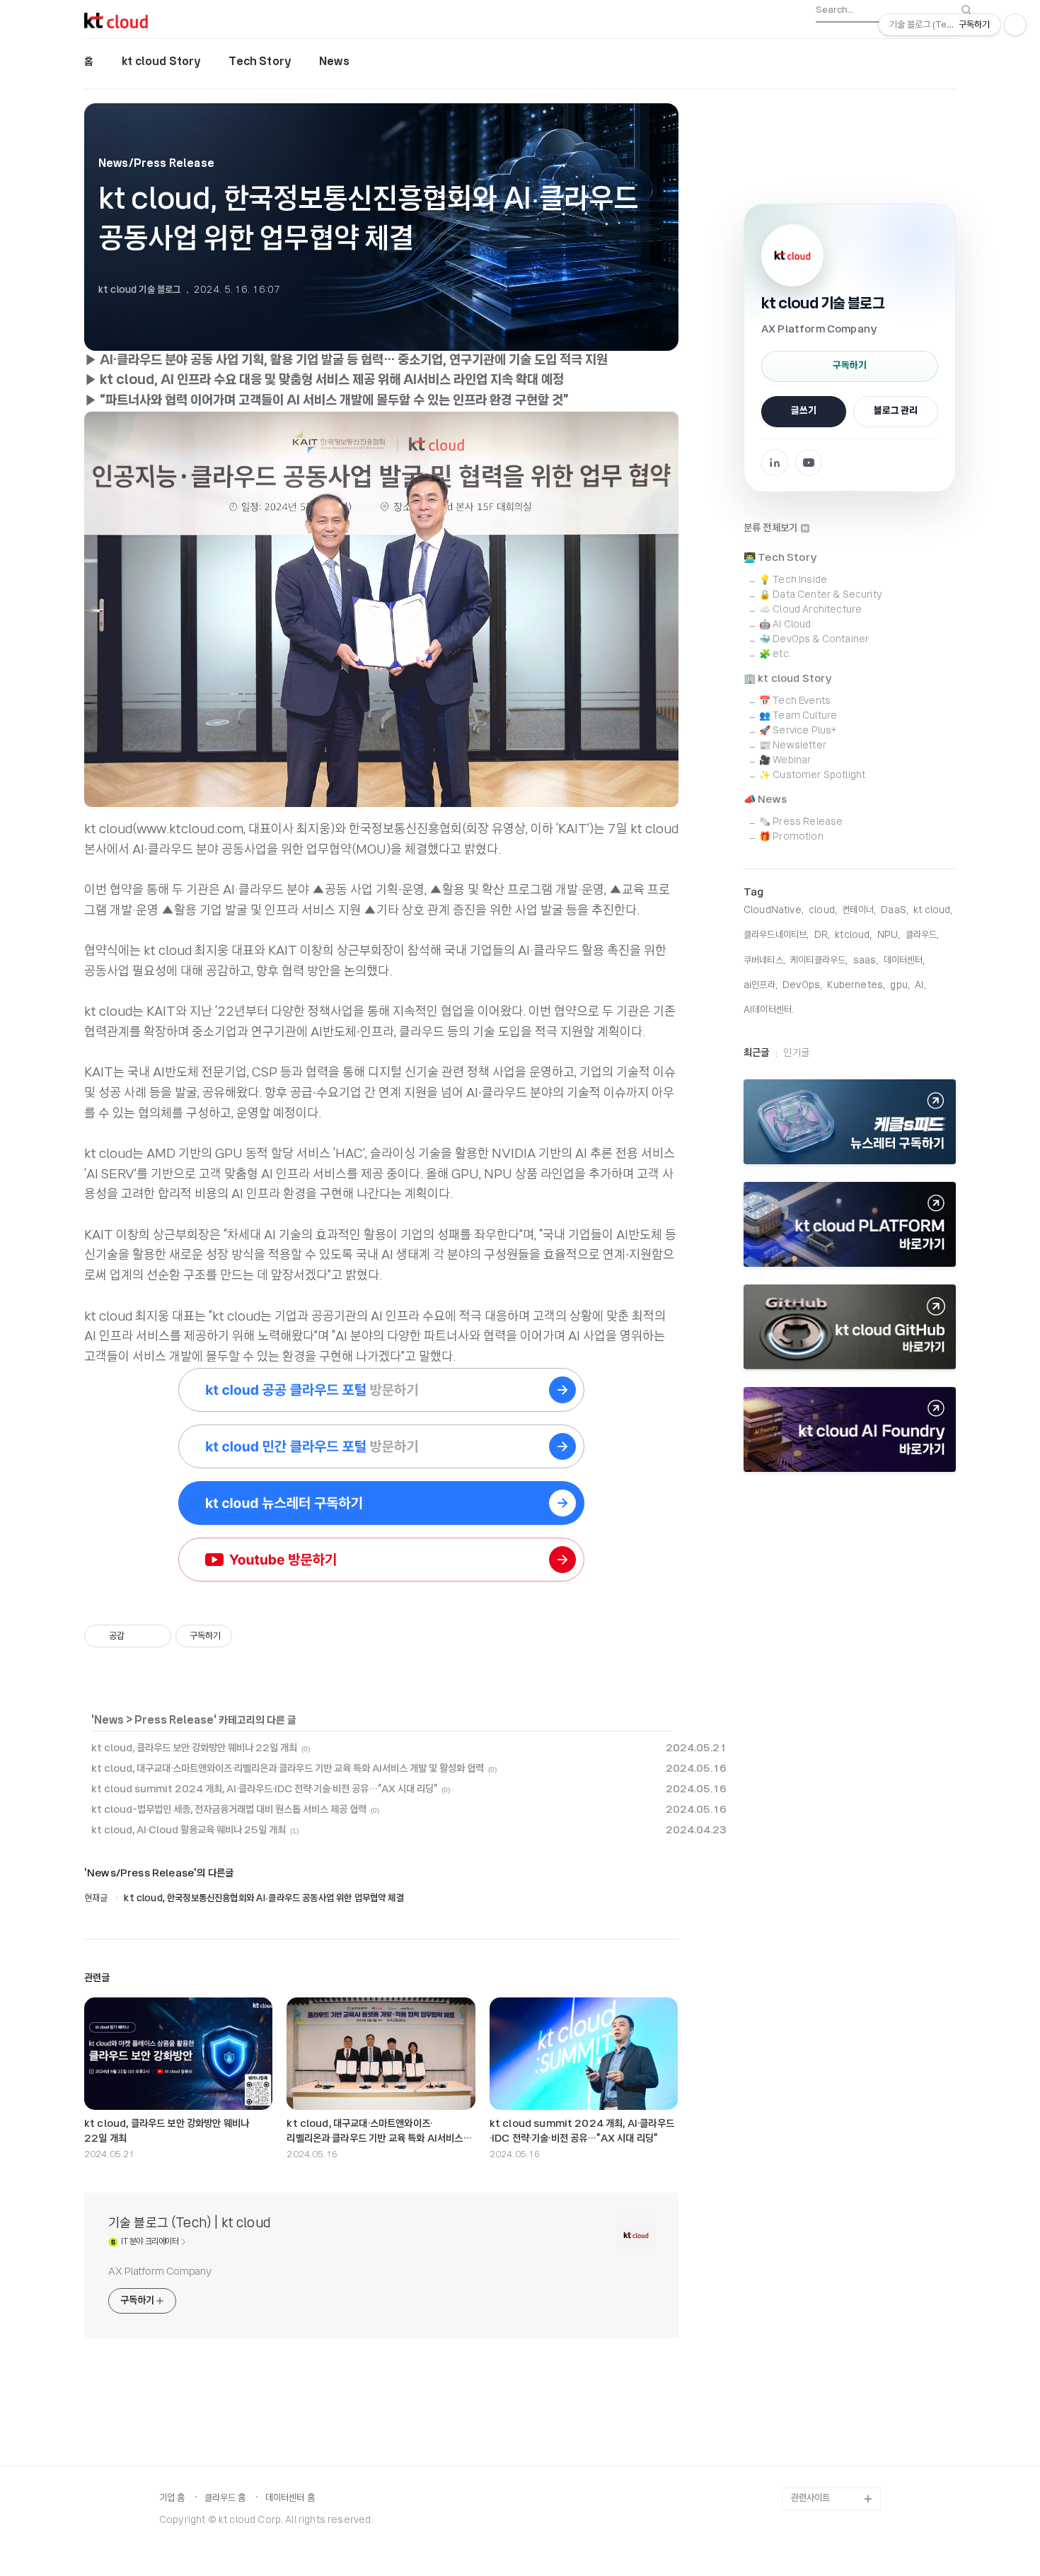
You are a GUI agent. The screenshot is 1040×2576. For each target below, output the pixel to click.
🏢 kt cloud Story (788, 679)
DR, (822, 935)
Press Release (174, 1721)
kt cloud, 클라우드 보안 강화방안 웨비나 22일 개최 (194, 1748)
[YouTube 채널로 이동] (809, 463)
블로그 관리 (896, 411)
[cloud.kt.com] (381, 1449)
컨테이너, (859, 911)
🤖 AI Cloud (785, 625)
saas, (866, 961)
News (334, 62)
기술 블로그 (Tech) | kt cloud (189, 2224)
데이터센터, (905, 961)
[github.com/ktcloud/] (850, 1327)
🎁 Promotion (791, 837)
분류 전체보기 (772, 528)
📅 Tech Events (795, 701)
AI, (920, 986)
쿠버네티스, (764, 961)
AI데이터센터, (769, 1010)
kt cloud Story (161, 62)
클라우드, (923, 935)
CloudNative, (774, 911)
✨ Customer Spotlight (812, 776)
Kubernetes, (856, 986)
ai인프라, (761, 986)
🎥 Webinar (785, 761)
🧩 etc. (775, 655)
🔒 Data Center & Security (821, 595)
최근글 (756, 1053)
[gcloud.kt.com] (381, 1393)
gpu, (900, 986)
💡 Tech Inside (793, 580)
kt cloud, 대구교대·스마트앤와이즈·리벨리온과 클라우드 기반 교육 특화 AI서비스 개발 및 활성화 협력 (288, 1769)
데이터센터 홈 (290, 2499)
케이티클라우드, (819, 961)
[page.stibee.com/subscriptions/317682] (381, 1506)
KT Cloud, (933, 911)
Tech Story (260, 62)
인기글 (796, 1053)
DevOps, (802, 986)
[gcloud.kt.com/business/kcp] (850, 1224)
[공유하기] (138, 1636)
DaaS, (895, 911)
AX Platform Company (160, 2272)
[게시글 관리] (155, 1636)
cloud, (823, 911)
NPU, (889, 935)
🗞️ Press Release (801, 822)
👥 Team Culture (798, 716)
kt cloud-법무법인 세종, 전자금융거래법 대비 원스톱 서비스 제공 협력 (229, 1810)
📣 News (765, 800)
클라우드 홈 (225, 2499)
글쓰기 (804, 411)
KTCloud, (853, 935)
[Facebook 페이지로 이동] (775, 463)
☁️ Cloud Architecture (810, 610)
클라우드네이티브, (776, 935)
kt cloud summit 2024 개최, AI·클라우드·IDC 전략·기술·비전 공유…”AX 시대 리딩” (264, 1789)
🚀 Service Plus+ (798, 731)
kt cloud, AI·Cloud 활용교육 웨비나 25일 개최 (189, 1831)
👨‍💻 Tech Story (780, 558)
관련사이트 (810, 2499)
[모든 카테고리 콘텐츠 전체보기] (850, 1429)
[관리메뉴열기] (1015, 25)
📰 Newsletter (793, 746)
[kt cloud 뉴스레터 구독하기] (850, 1122)
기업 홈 (172, 2499)
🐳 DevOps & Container (814, 640)
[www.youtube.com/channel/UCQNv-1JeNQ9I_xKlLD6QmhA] (381, 1562)
